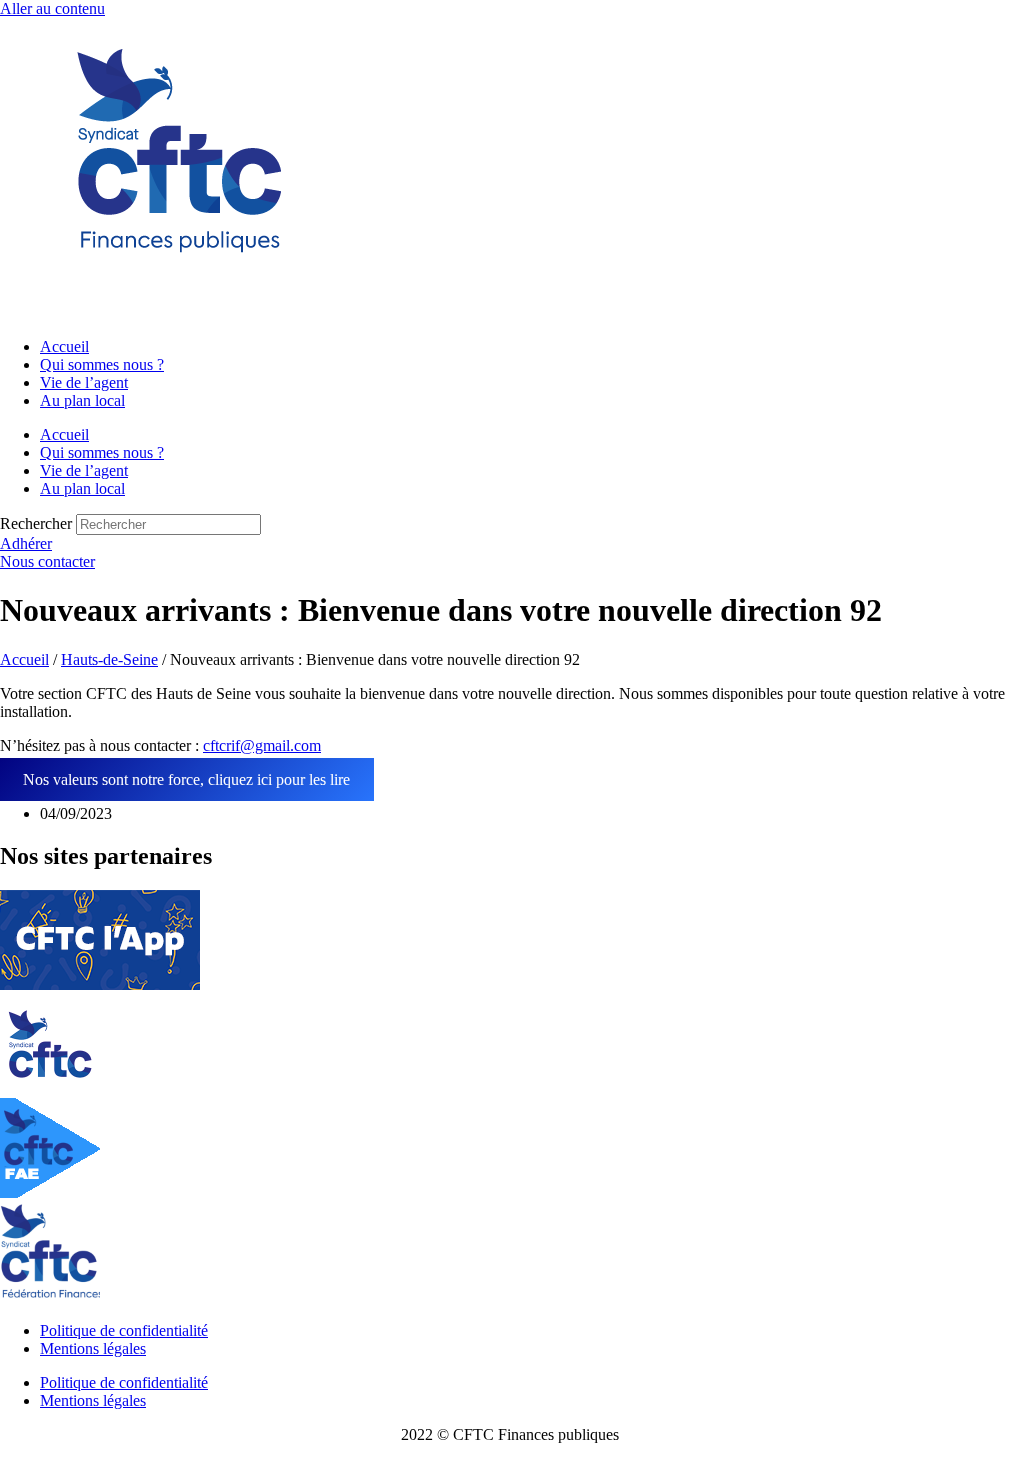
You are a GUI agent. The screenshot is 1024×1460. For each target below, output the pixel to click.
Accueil (64, 346)
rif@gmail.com (273, 745)
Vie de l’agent (84, 382)
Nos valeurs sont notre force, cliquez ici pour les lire (186, 779)
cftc (214, 745)
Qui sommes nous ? (102, 364)
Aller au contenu (52, 8)
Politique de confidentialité (124, 1330)
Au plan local (82, 400)
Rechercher (38, 523)
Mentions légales (93, 1348)
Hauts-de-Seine (109, 659)
